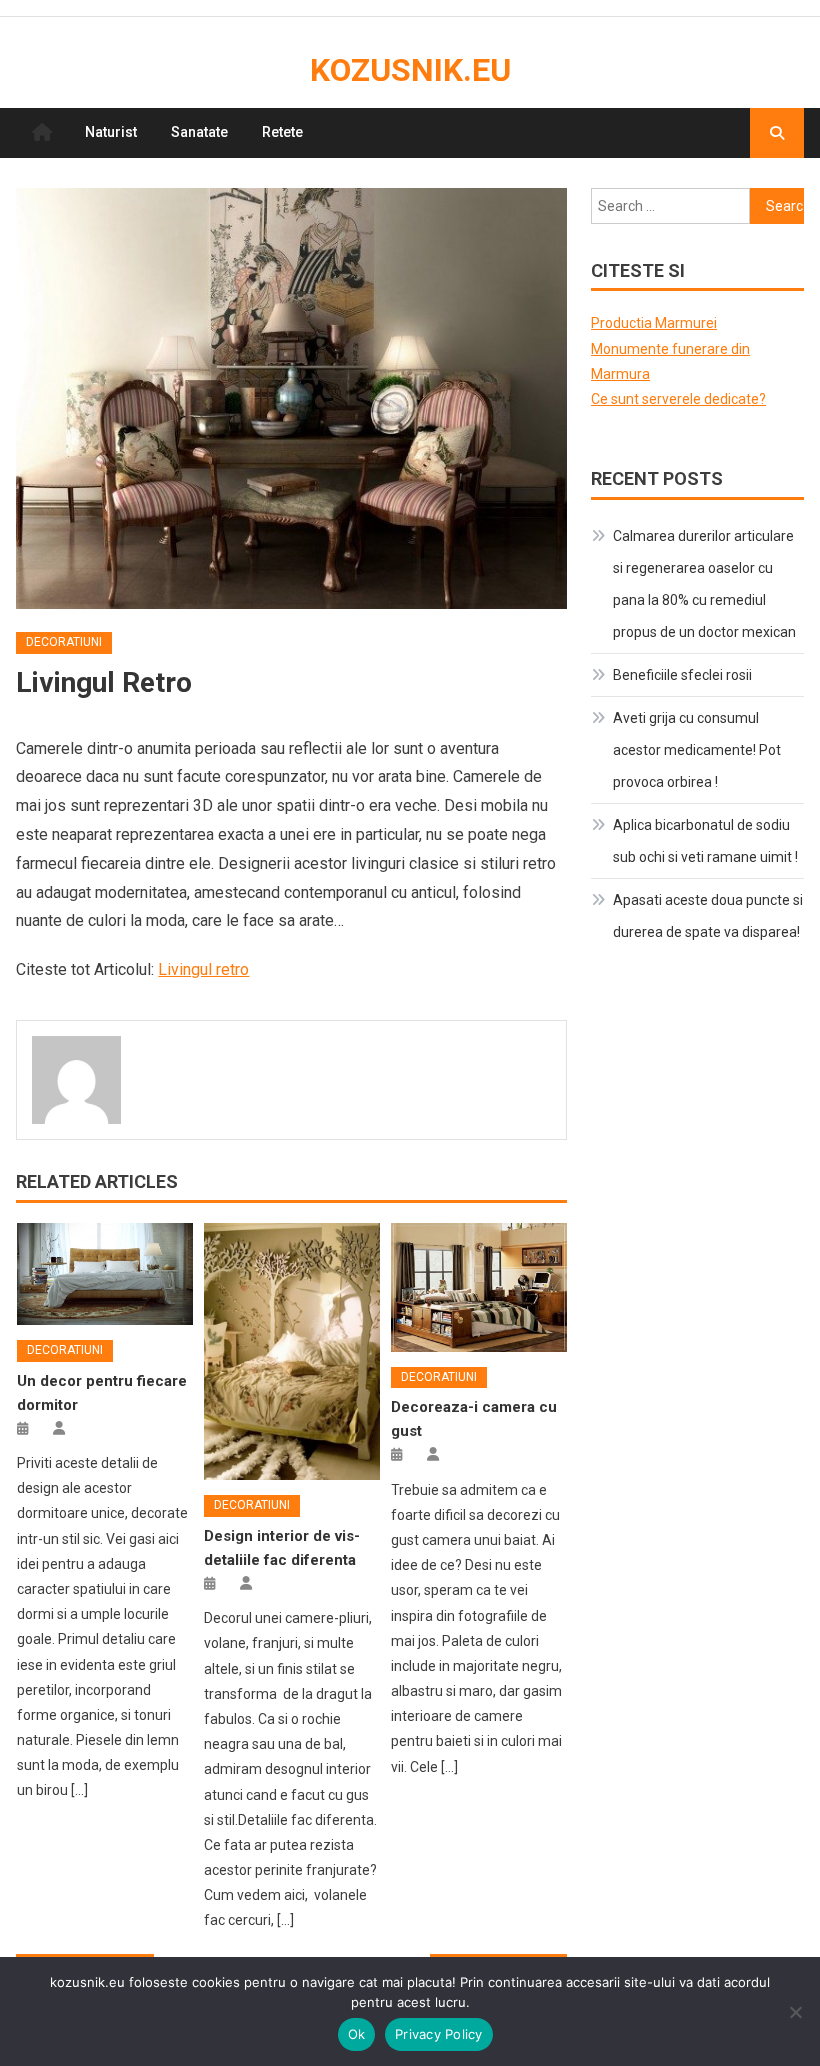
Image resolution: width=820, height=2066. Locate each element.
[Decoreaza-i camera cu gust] (479, 1287)
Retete (282, 132)
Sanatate (199, 132)
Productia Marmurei (654, 323)
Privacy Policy (439, 2034)
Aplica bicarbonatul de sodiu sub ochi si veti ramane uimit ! (705, 841)
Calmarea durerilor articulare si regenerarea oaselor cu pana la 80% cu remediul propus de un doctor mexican (704, 584)
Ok (357, 2034)
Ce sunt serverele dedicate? (678, 399)
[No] (795, 2012)
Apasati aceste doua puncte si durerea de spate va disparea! (708, 916)
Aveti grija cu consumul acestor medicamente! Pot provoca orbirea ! (697, 750)
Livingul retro (203, 969)
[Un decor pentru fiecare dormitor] (105, 1274)
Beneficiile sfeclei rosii (682, 675)
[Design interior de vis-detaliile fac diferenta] (292, 1352)
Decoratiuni (64, 642)
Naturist (111, 132)
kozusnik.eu (410, 70)
